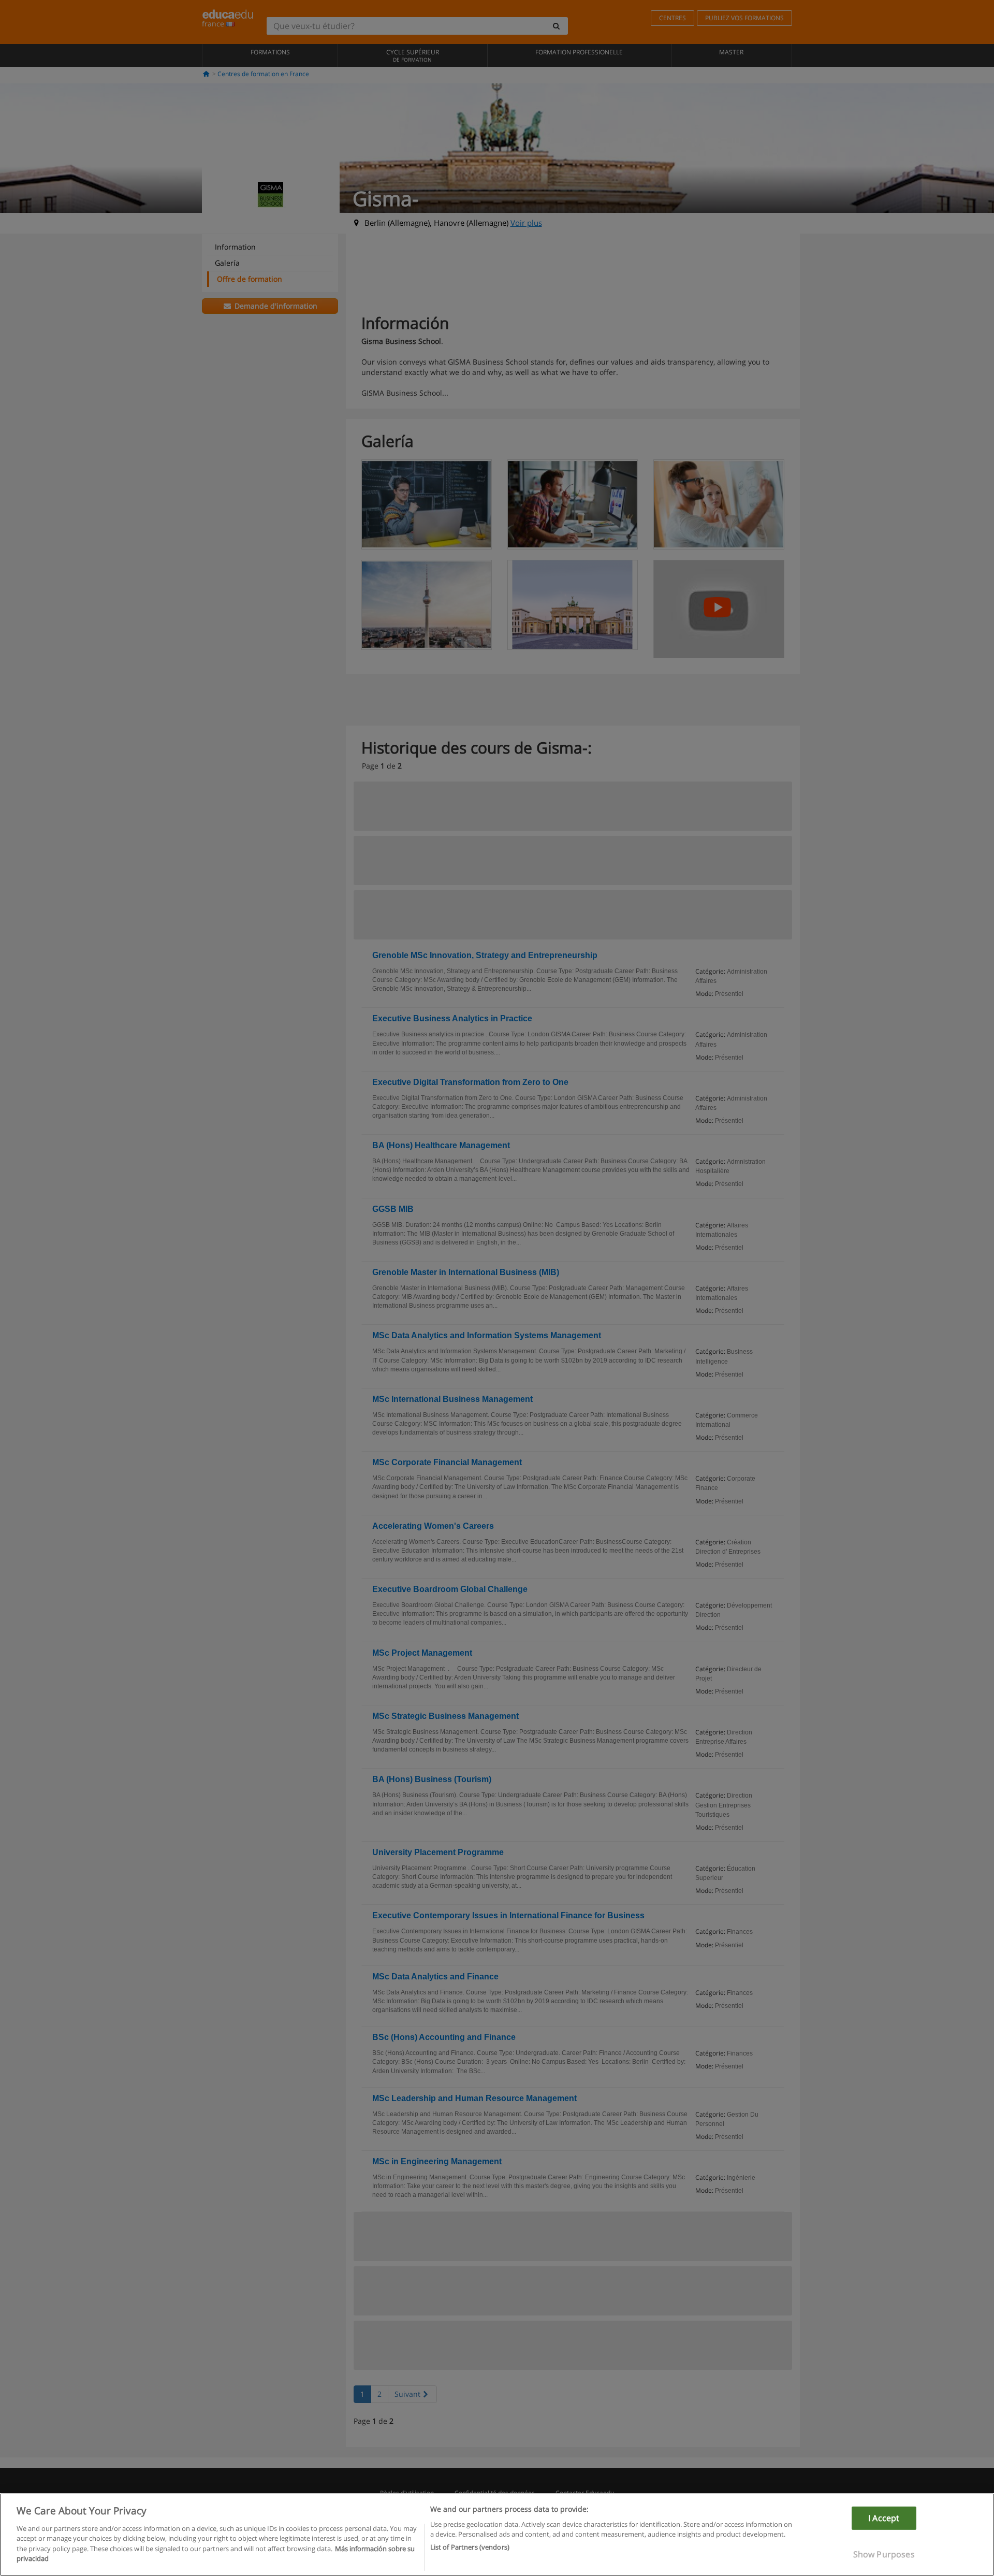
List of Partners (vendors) (470, 2547)
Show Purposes (884, 2554)
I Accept (884, 2518)
